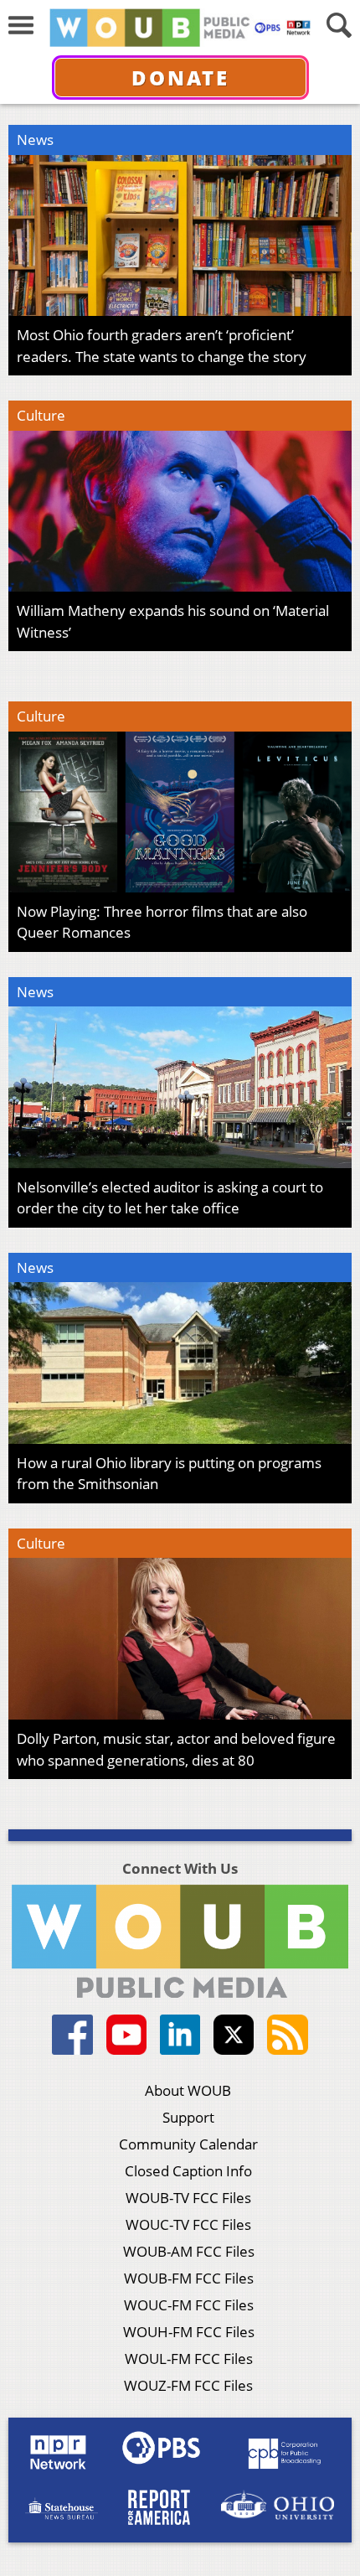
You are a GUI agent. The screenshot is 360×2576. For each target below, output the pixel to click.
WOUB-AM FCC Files (189, 2251)
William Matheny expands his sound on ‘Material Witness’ (173, 621)
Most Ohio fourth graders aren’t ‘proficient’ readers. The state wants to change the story (162, 346)
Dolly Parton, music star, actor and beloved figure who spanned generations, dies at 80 (176, 1749)
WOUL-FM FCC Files (189, 2359)
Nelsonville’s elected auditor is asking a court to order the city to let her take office (170, 1198)
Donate (180, 78)
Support (188, 2117)
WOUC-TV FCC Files (188, 2224)
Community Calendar (188, 2144)
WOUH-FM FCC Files (189, 2332)
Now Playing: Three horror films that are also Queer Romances (162, 922)
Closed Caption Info (188, 2171)
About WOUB (188, 2090)
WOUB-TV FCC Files (188, 2198)
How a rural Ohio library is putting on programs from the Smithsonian (169, 1474)
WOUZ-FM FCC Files (188, 2385)
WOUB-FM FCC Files (189, 2278)
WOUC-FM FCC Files (189, 2305)
